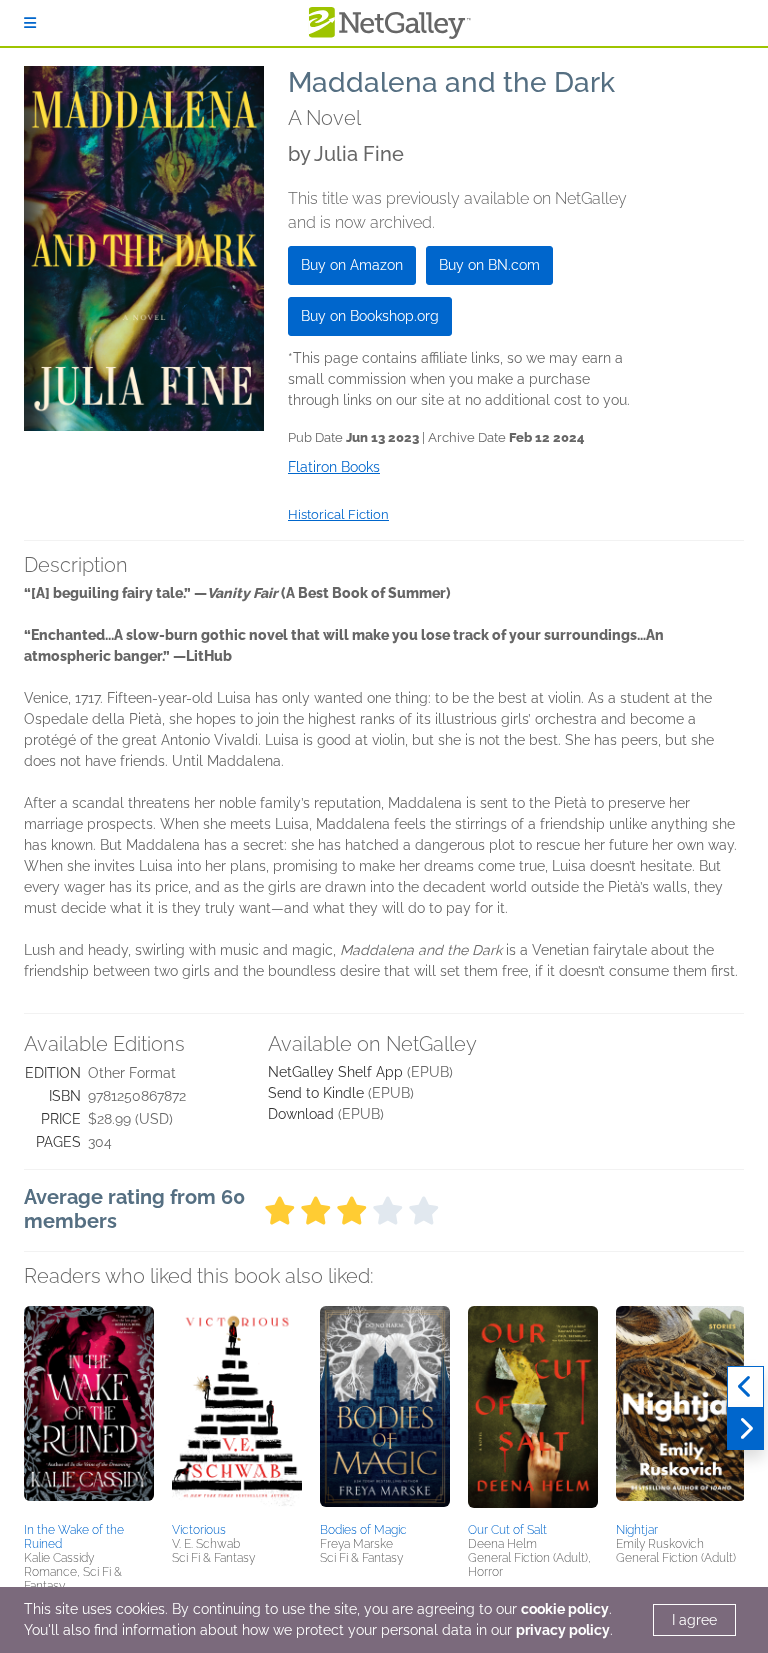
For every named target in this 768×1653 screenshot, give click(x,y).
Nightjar (637, 1530)
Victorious (199, 1530)
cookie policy (565, 1609)
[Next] (745, 1429)
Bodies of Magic (363, 1530)
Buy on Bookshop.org (370, 316)
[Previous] (745, 1387)
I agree (694, 1620)
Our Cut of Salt (507, 1530)
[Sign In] (30, 23)
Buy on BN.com (489, 265)
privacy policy (563, 1630)
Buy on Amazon (352, 265)
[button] (89, 1411)
